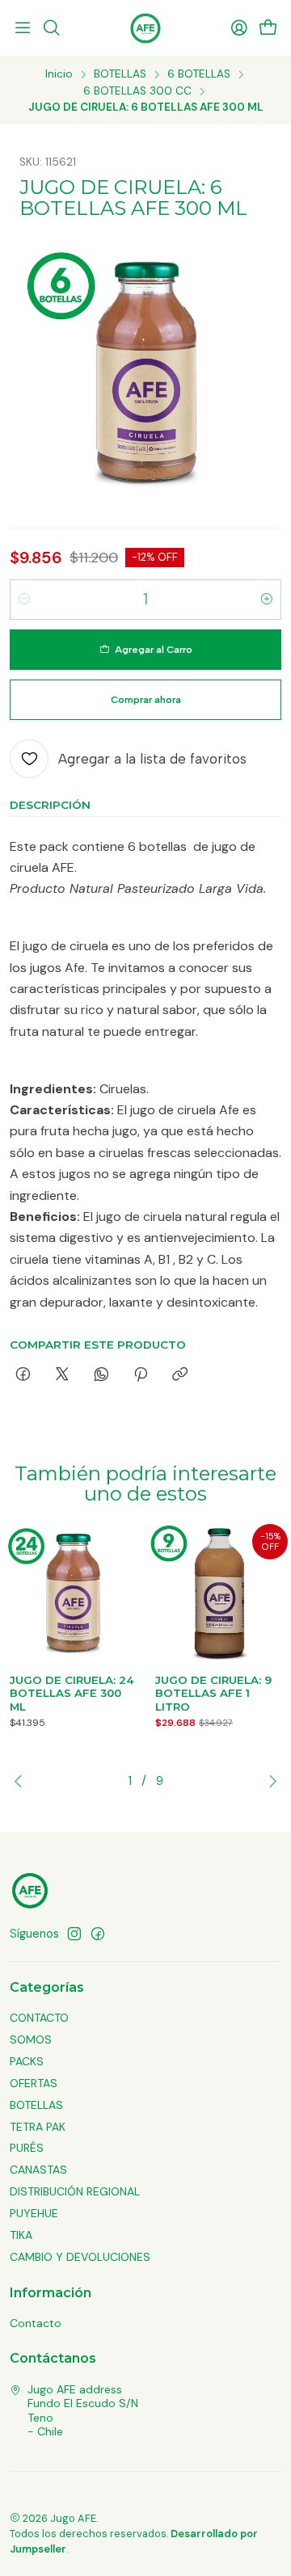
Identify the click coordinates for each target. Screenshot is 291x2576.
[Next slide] (269, 1781)
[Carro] (268, 29)
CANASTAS (38, 2170)
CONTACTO (39, 2018)
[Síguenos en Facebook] (98, 1934)
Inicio (59, 74)
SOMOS (31, 2039)
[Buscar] (51, 28)
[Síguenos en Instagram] (74, 1934)
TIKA (21, 2235)
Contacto (36, 2323)
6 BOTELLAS (199, 74)
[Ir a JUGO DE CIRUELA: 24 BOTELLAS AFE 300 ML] (73, 1593)
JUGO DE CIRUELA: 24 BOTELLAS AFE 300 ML (72, 1694)
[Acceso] (239, 28)
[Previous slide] (22, 1781)
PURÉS (27, 2148)
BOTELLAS (120, 74)
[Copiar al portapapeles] (180, 1375)
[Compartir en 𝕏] (62, 1375)
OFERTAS (34, 2083)
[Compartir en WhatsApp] (101, 1375)
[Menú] (23, 28)
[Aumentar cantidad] (267, 600)
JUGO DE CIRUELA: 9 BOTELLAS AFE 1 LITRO (213, 1694)
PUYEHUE (34, 2213)
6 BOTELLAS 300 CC (137, 91)
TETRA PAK (38, 2127)
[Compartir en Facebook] (23, 1375)
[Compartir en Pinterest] (141, 1375)
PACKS (27, 2061)
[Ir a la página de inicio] (145, 28)
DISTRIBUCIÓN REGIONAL (75, 2191)
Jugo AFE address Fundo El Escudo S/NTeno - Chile (83, 2411)
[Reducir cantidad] (24, 600)
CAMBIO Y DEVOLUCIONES (80, 2257)
